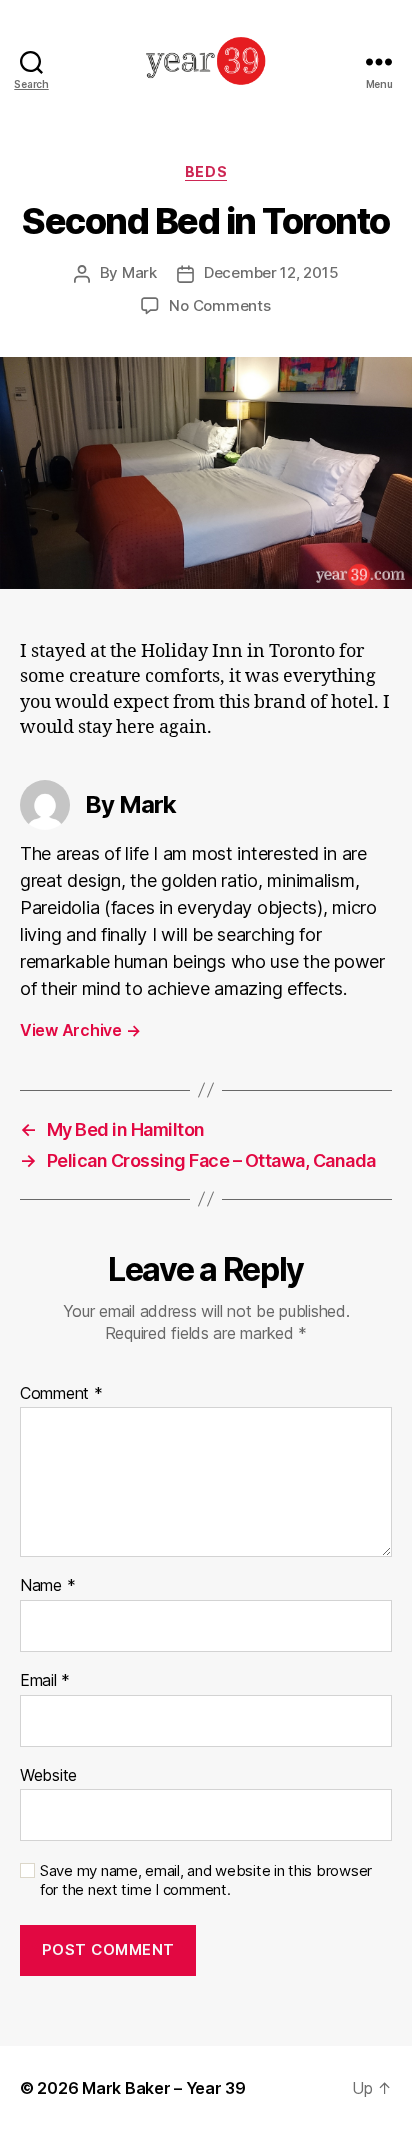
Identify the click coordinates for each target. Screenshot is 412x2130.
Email (45, 1681)
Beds (206, 171)
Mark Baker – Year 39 (164, 2088)
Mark (139, 272)
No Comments (219, 305)
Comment (61, 1394)
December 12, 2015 (271, 272)
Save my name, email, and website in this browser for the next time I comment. (206, 1880)
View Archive (80, 1030)
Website (48, 1776)
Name (47, 1586)
